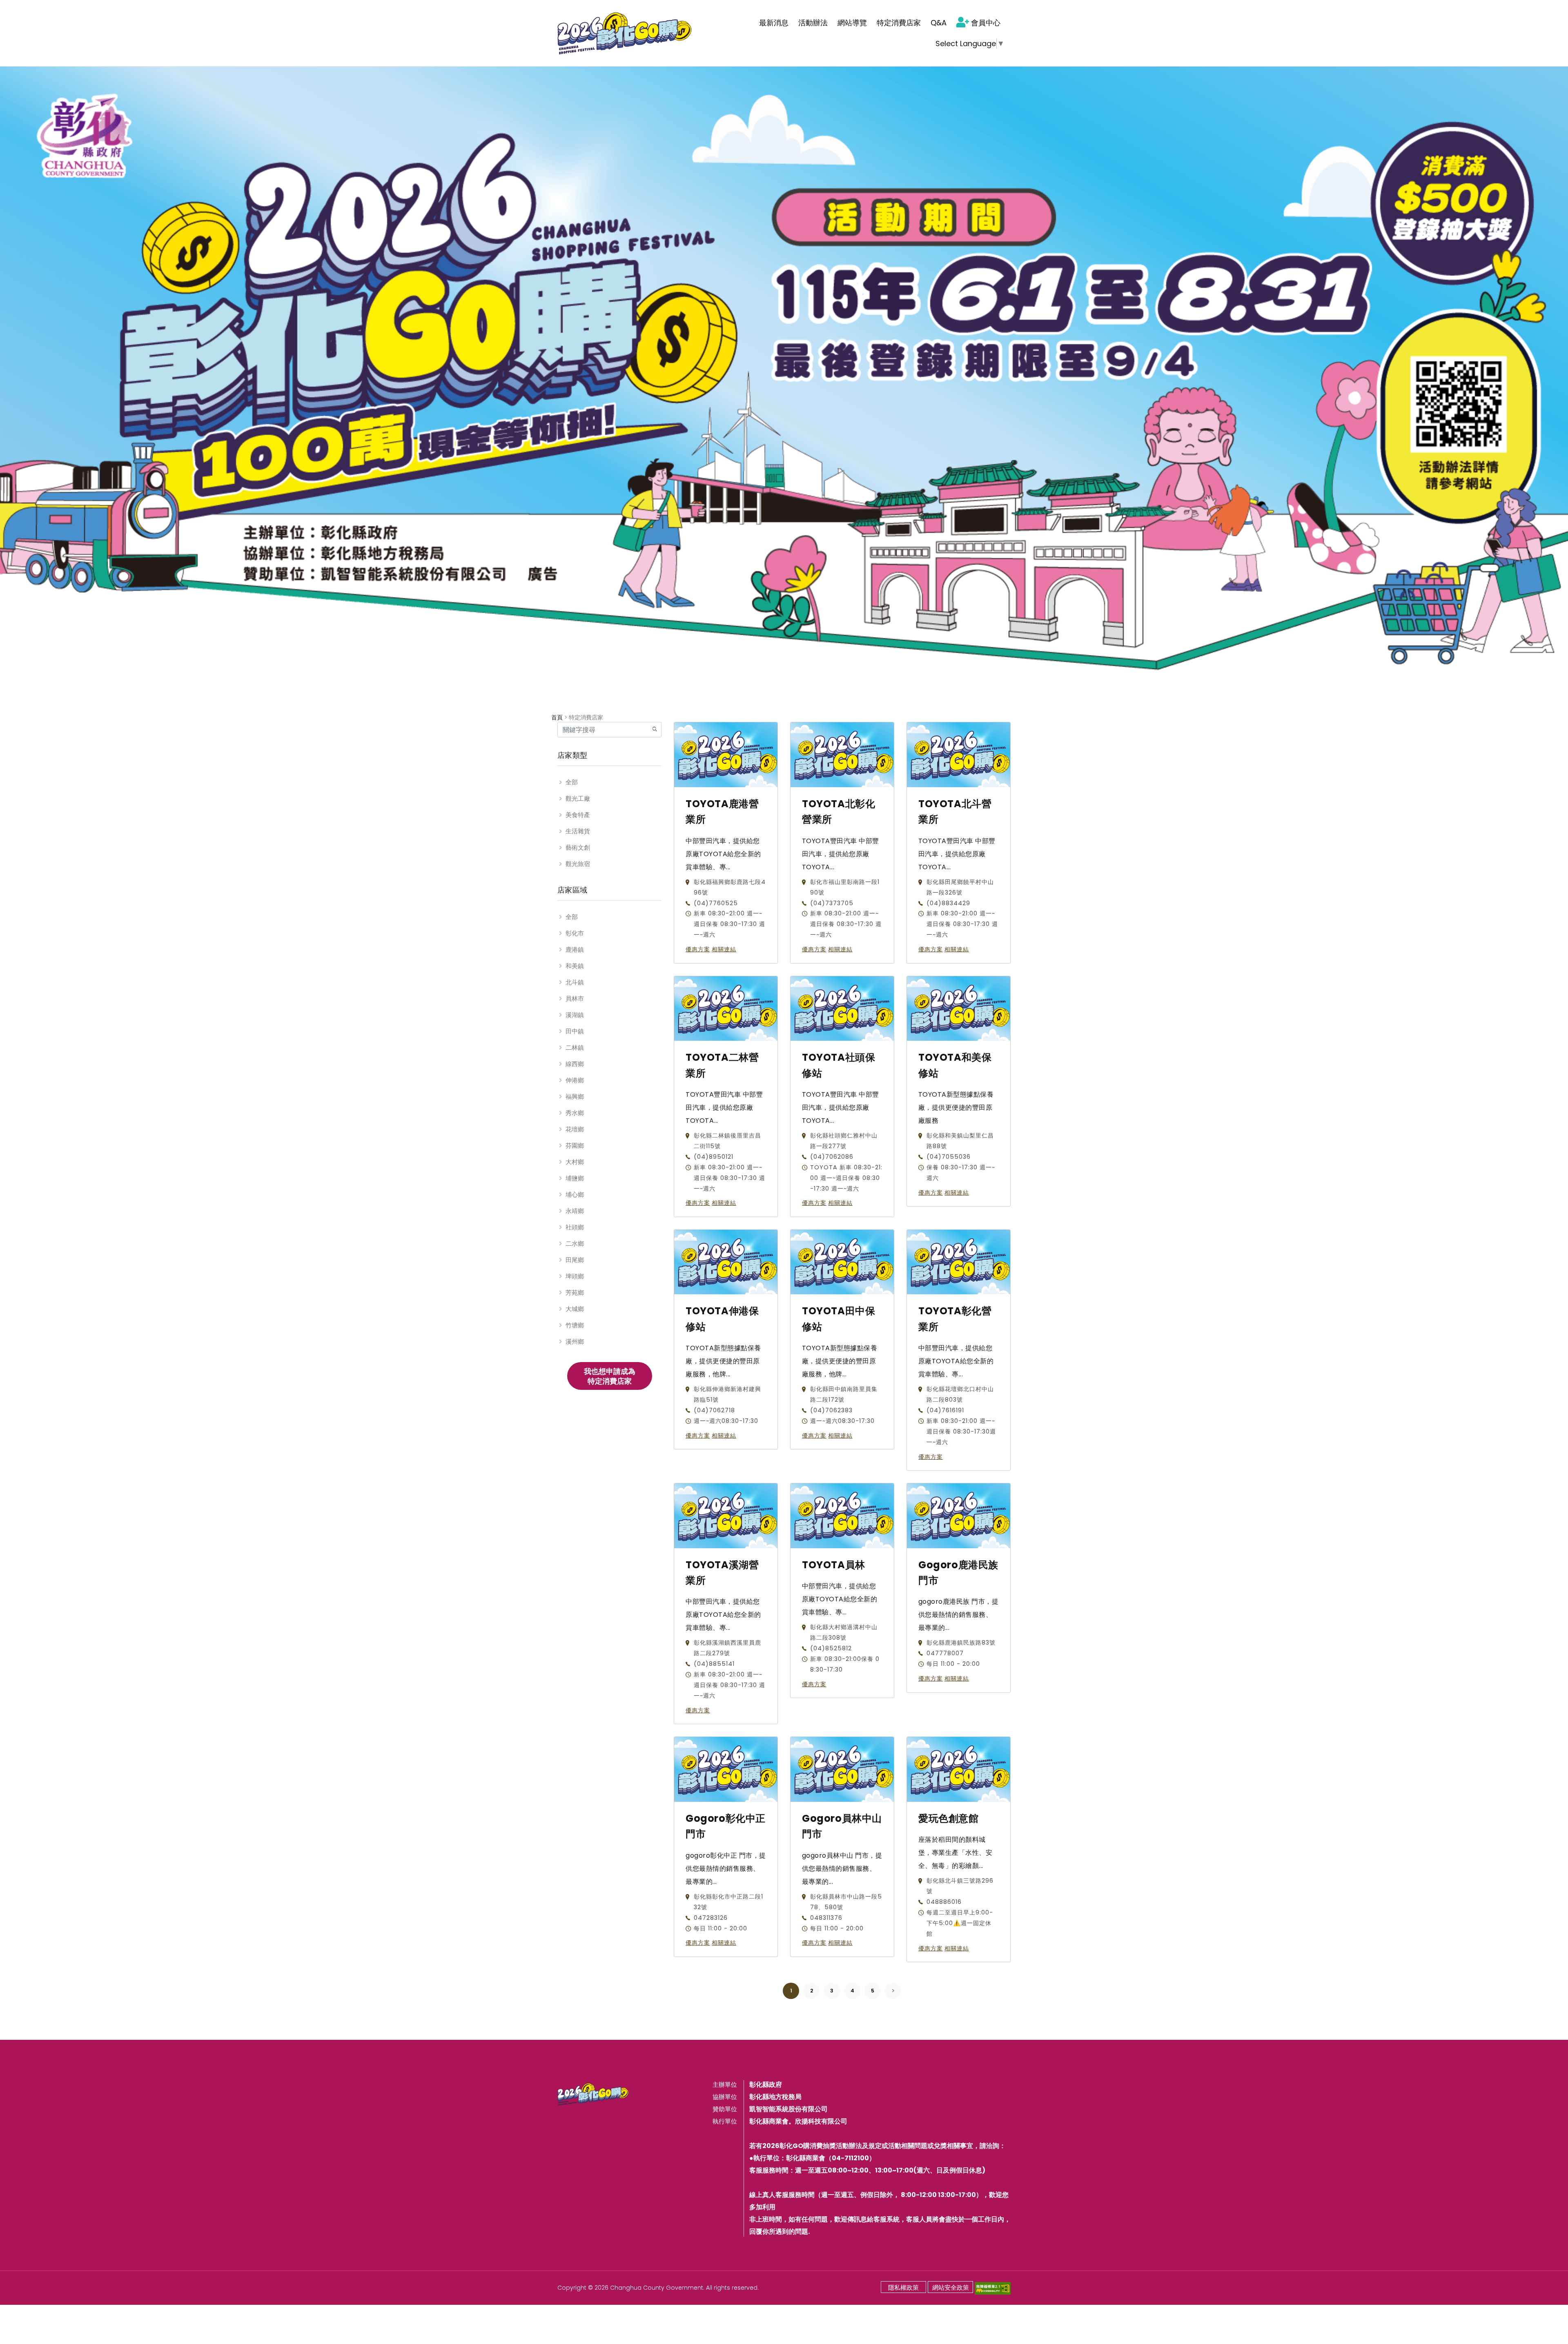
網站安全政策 (951, 2287)
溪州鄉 (575, 1341)
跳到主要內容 (25, 10)
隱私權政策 (903, 2287)
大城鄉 (575, 1309)
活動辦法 (813, 23)
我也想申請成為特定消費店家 (610, 1376)
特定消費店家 (899, 23)
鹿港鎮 (575, 949)
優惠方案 (698, 949)
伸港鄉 (575, 1080)
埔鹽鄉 (575, 1178)
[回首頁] (625, 33)
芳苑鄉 (575, 1292)
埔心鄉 (575, 1194)
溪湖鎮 (575, 1015)
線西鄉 (575, 1064)
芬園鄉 (575, 1145)
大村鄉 (575, 1162)
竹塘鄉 (575, 1325)
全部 (572, 782)
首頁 (557, 717)
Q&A (939, 23)
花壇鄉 (575, 1129)
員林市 (575, 998)
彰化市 (575, 933)
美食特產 (578, 815)
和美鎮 (575, 966)
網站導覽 (852, 23)
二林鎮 (575, 1047)
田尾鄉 (575, 1260)
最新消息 (774, 23)
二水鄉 (575, 1243)
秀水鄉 (575, 1113)
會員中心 (986, 23)
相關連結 (724, 949)
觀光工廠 (578, 798)
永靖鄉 (575, 1211)
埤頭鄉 (575, 1276)
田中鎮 (575, 1031)
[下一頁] (893, 1991)
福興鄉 (575, 1096)
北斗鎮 (575, 982)
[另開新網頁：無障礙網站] (993, 2288)
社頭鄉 (575, 1227)
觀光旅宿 (578, 864)
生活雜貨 (578, 831)
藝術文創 (578, 847)
